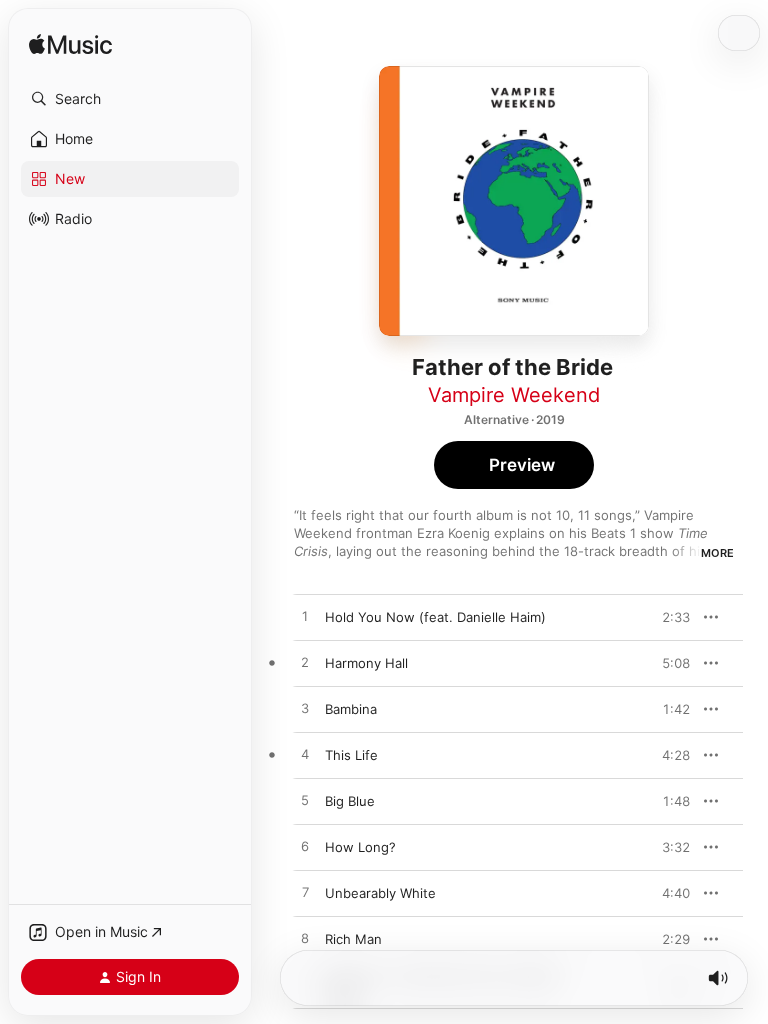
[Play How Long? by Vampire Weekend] (305, 847)
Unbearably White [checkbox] (380, 893)
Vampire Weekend (514, 395)
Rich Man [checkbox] (353, 939)
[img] (70, 45)
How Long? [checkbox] (360, 847)
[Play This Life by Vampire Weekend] (305, 755)
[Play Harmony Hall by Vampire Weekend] (305, 663)
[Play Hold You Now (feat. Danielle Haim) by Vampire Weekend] (305, 617)
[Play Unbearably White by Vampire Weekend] (305, 893)
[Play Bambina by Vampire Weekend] (305, 709)
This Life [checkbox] (351, 755)
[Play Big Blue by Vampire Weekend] (305, 801)
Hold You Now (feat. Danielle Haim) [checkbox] (435, 617)
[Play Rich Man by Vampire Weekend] (305, 939)
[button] (130, 99)
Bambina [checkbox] (351, 709)
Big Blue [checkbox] (350, 801)
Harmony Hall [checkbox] (366, 663)
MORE (717, 553)
